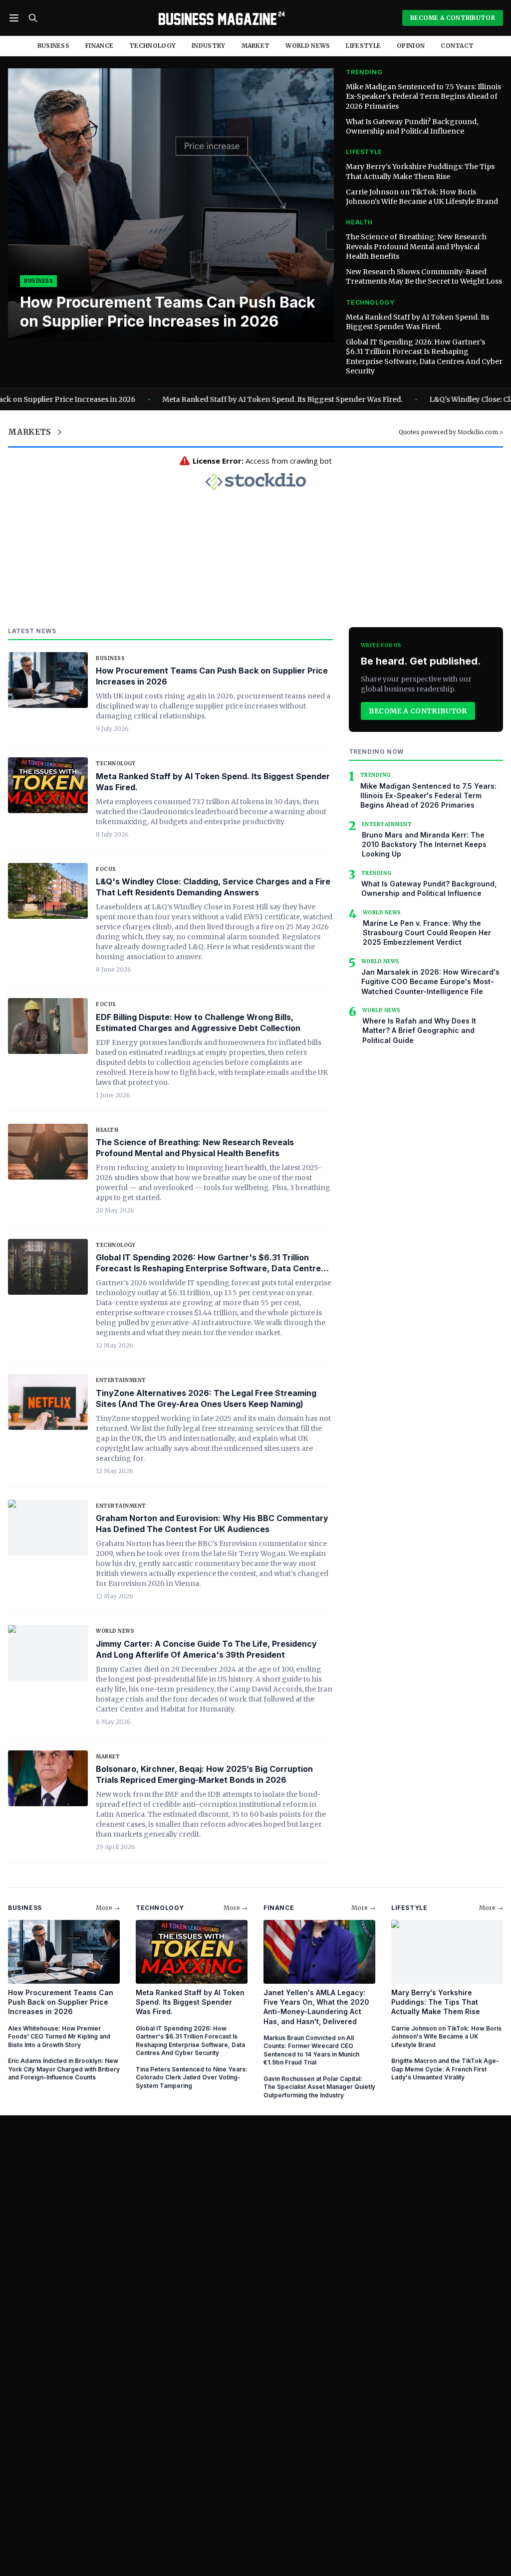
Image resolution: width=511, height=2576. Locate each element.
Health (107, 1130)
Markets (30, 432)
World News (308, 46)
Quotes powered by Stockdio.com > (451, 432)
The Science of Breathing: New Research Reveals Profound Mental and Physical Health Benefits (416, 247)
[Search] (33, 18)
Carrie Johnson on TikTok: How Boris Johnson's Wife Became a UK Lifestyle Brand (422, 197)
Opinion (411, 46)
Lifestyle (363, 46)
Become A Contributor (453, 18)
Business (53, 46)
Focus (106, 869)
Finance (99, 46)
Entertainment (121, 1380)
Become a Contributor (418, 711)
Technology (152, 46)
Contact (457, 46)
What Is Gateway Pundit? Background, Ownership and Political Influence (412, 126)
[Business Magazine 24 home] (220, 18)
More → (108, 1908)
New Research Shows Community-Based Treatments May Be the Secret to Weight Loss (424, 276)
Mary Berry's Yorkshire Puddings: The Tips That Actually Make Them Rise (420, 171)
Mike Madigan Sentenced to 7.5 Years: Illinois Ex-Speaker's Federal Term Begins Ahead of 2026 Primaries (423, 96)
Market (256, 46)
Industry (208, 46)
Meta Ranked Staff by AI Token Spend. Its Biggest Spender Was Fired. (417, 322)
